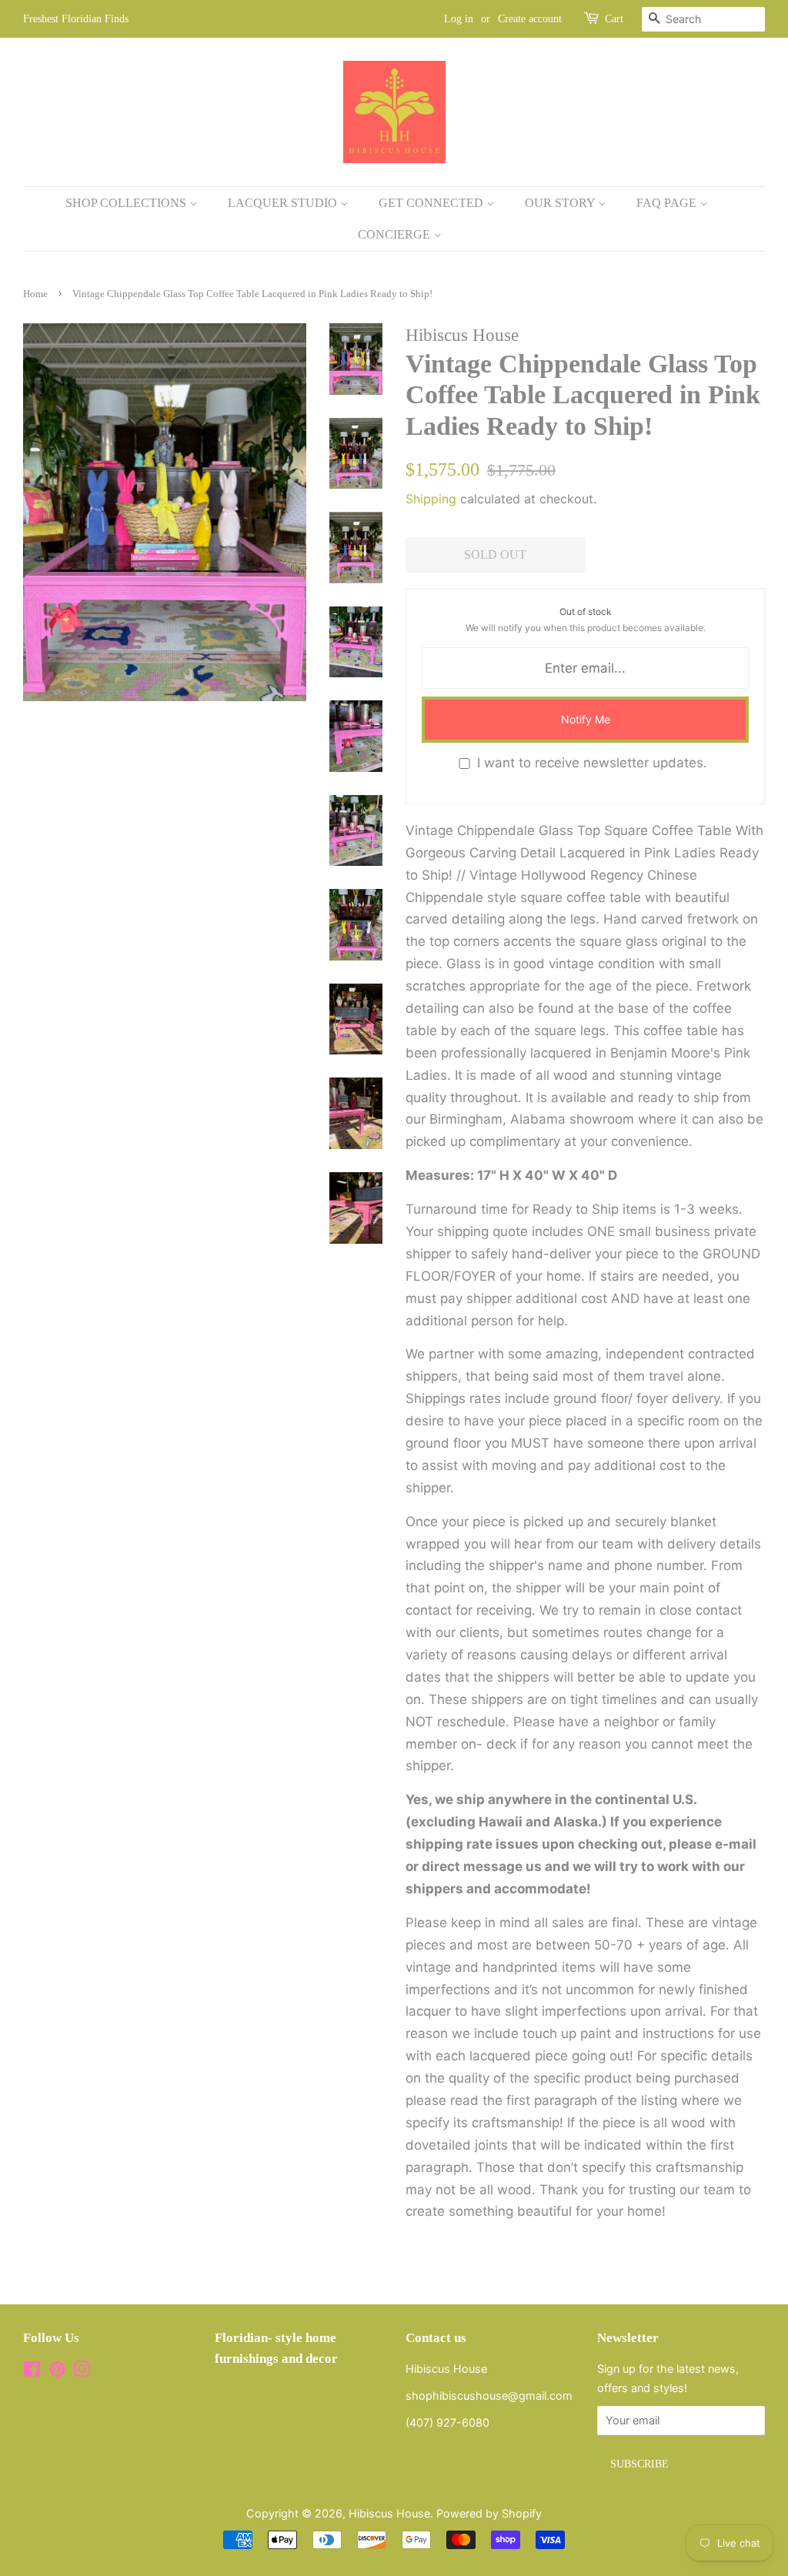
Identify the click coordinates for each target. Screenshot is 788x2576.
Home (35, 294)
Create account (530, 19)
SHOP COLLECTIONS (127, 203)
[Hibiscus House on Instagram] (82, 2372)
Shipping (431, 499)
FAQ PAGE (668, 203)
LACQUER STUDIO (284, 203)
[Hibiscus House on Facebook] (32, 2372)
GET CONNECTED (432, 203)
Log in (459, 19)
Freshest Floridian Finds (76, 19)
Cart (614, 19)
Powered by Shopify (489, 2513)
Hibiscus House (389, 2513)
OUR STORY (561, 203)
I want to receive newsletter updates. (592, 763)
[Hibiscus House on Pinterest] (57, 2372)
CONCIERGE (396, 234)
